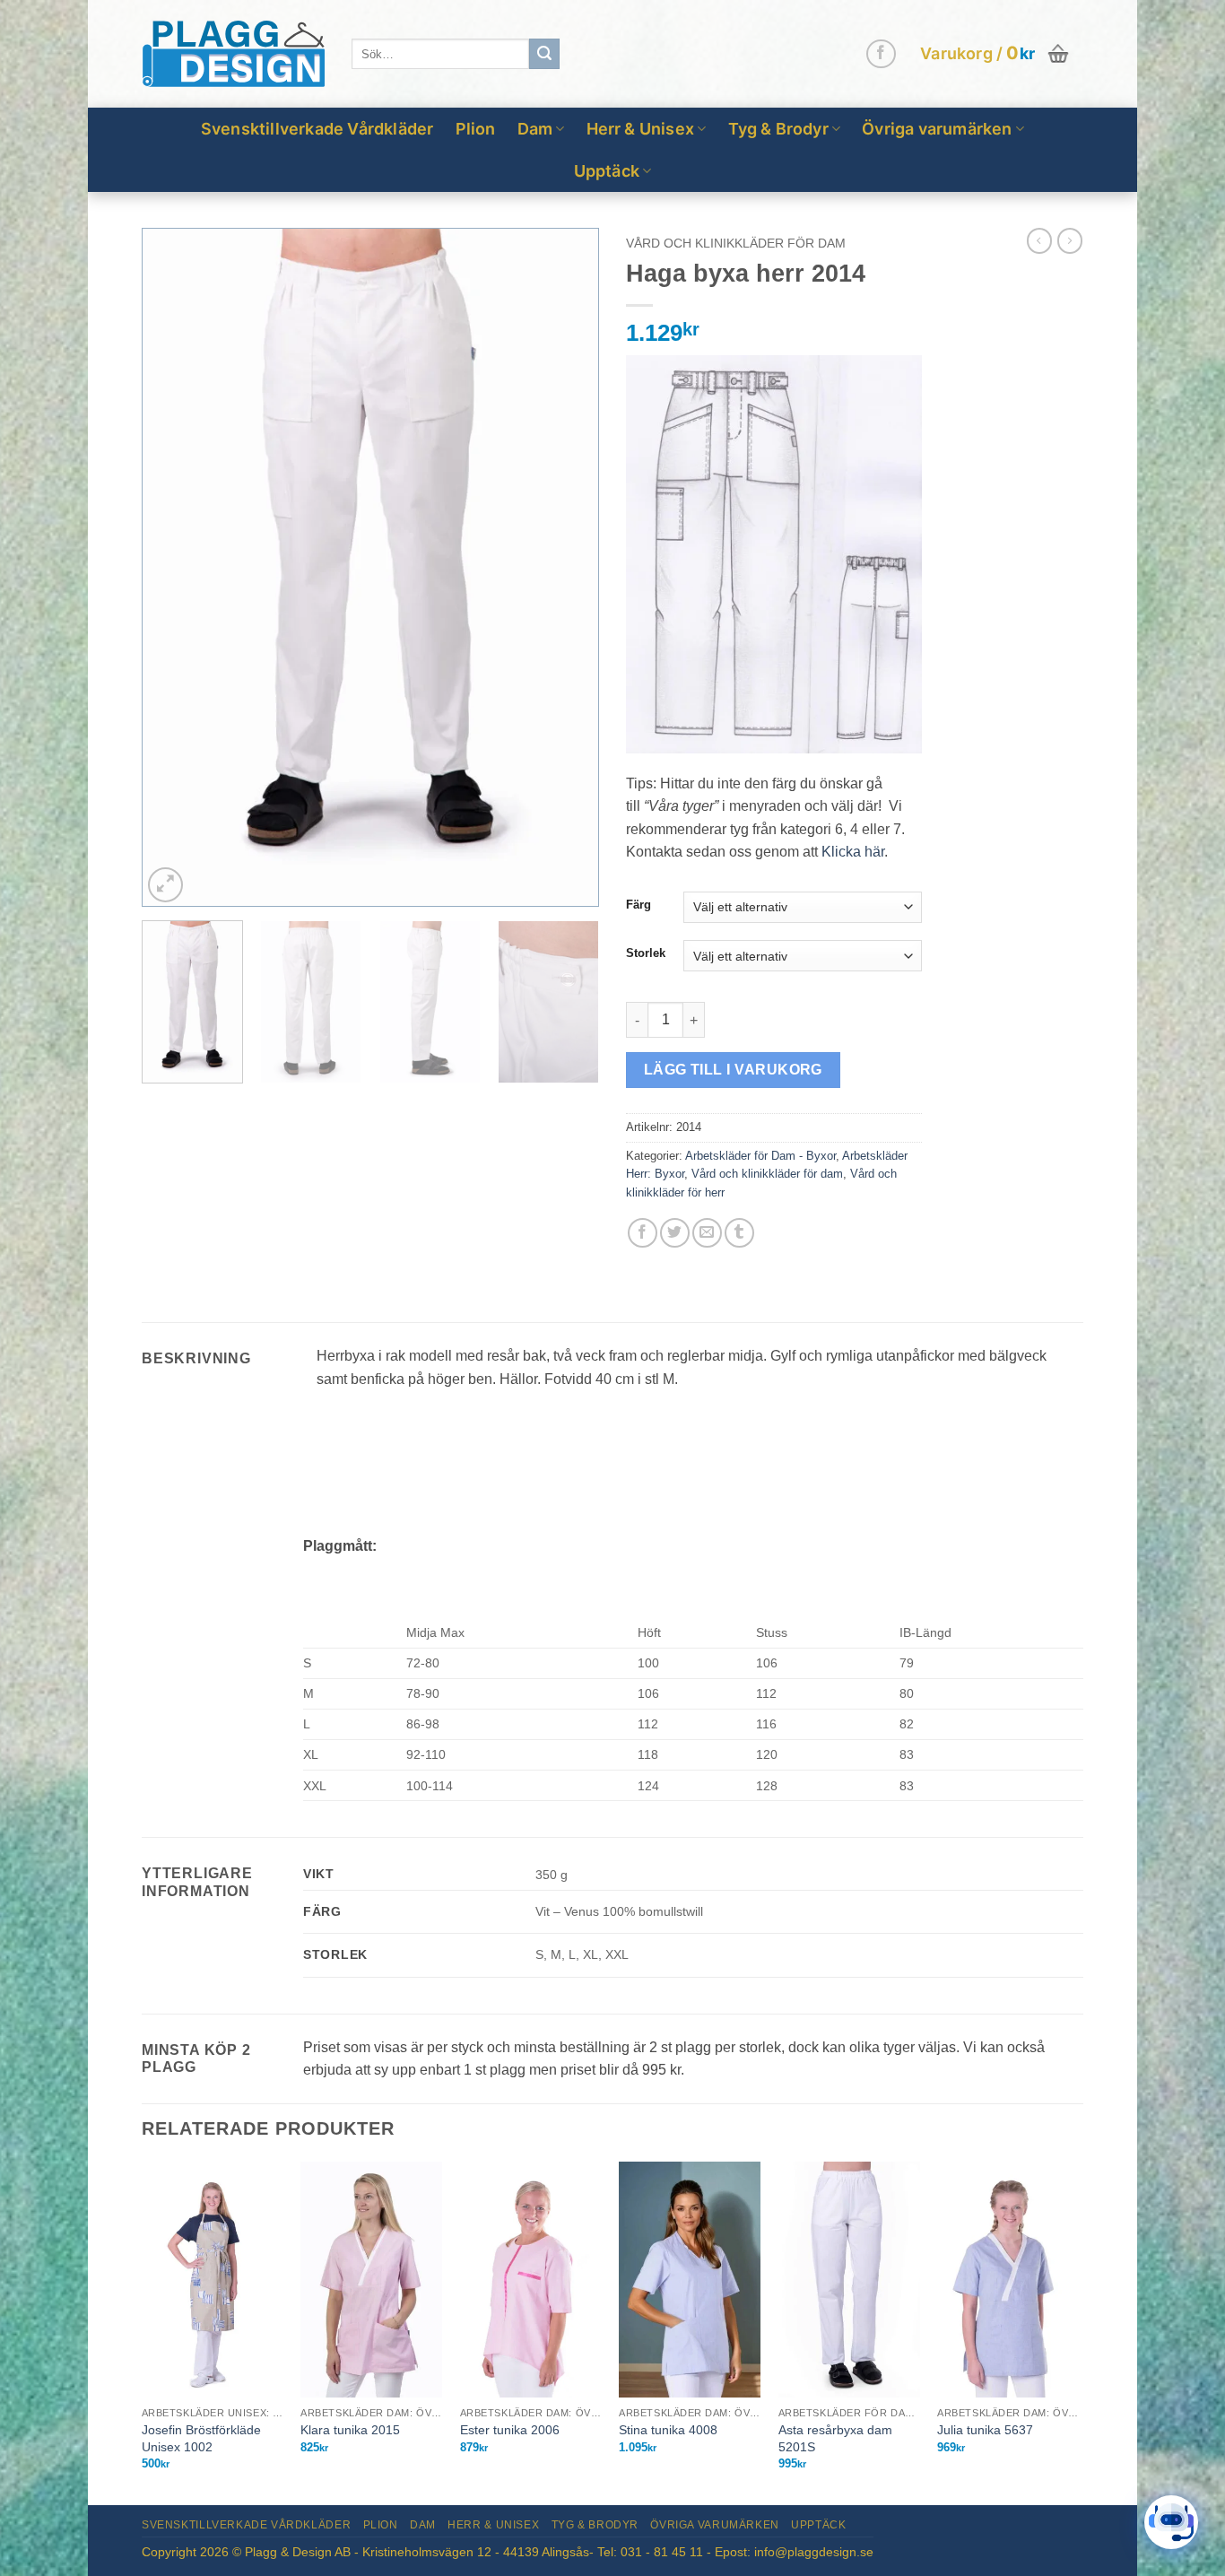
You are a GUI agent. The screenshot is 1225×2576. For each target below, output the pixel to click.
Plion (476, 129)
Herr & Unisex (641, 129)
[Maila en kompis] (707, 1233)
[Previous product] (1070, 240)
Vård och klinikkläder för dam (736, 244)
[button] (996, 54)
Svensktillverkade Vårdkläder (317, 129)
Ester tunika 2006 (510, 2430)
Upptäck (607, 171)
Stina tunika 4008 (668, 2430)
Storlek (646, 953)
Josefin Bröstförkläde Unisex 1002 (201, 2438)
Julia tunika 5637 (985, 2430)
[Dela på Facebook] (643, 1233)
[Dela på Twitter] (675, 1233)
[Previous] (173, 567)
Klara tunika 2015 (350, 2430)
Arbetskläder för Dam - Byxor (760, 1156)
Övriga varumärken (937, 129)
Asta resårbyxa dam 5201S (835, 2438)
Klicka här (853, 852)
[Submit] (544, 54)
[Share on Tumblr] (739, 1233)
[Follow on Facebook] (881, 54)
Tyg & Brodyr (778, 129)
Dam (535, 129)
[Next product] (1039, 240)
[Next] (568, 567)
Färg (639, 905)
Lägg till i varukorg (733, 1070)
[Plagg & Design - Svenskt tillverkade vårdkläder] (233, 54)
